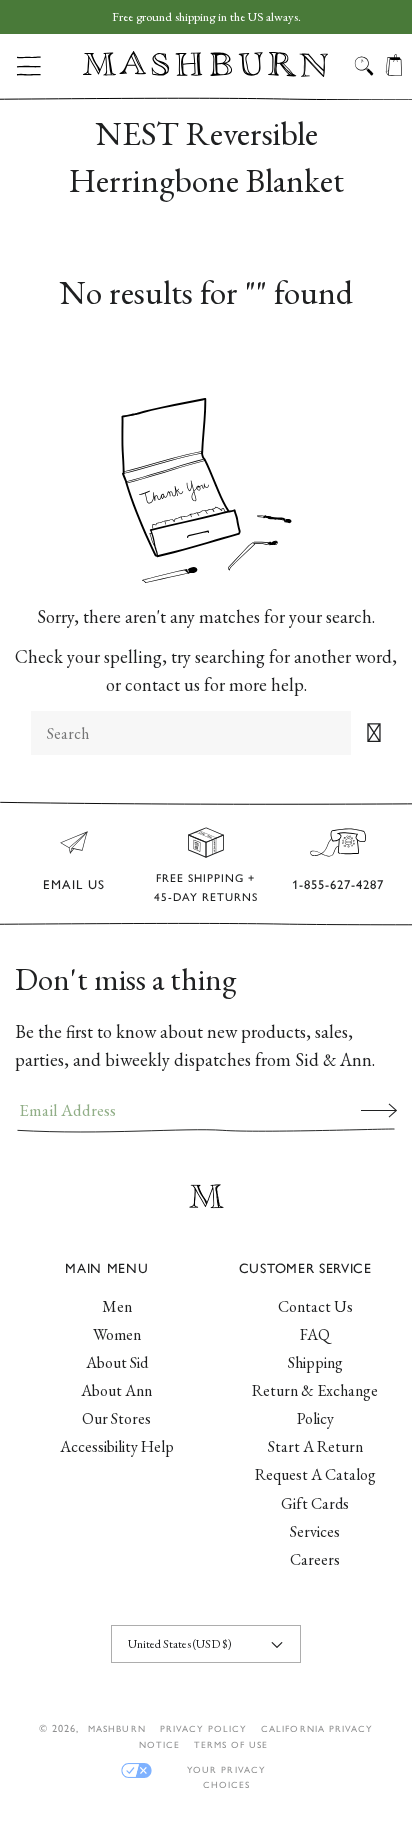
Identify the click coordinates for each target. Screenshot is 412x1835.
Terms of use (231, 1744)
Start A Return (315, 1446)
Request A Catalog (315, 1474)
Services (315, 1531)
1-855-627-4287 (338, 884)
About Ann (116, 1390)
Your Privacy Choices (226, 1770)
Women (117, 1334)
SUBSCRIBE (379, 1110)
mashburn (116, 1728)
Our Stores (116, 1418)
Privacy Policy (204, 1728)
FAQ (315, 1334)
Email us (74, 884)
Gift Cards (315, 1503)
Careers (315, 1559)
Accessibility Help (117, 1446)
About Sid (117, 1362)
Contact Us (315, 1306)
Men (117, 1306)
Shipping (315, 1362)
